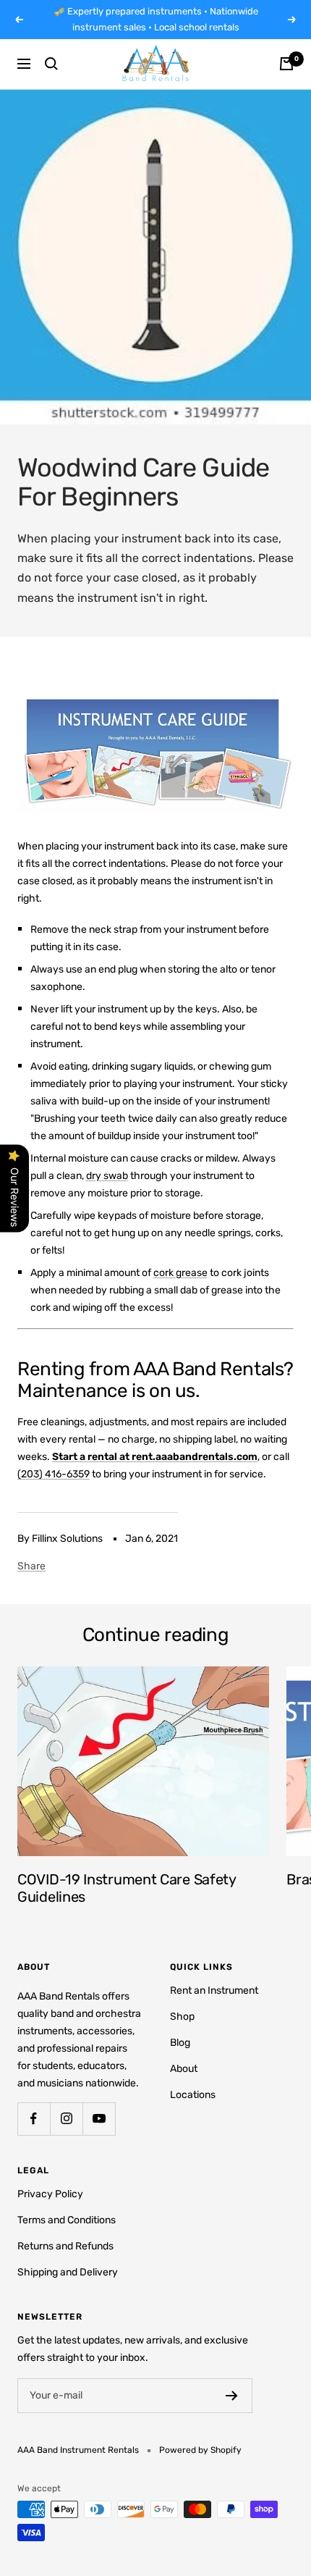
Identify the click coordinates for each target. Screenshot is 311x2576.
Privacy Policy (50, 2194)
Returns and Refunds (65, 2246)
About (184, 2069)
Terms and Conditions (67, 2220)
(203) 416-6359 (54, 1474)
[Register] (232, 2396)
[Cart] (286, 64)
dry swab (107, 1176)
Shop (182, 2017)
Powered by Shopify (200, 2450)
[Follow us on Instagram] (66, 2119)
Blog (180, 2043)
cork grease (180, 1273)
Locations (193, 2095)
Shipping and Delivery (68, 2272)
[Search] (51, 64)
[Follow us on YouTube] (99, 2119)
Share (31, 1566)
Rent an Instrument (214, 1990)
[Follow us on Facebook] (34, 2119)
